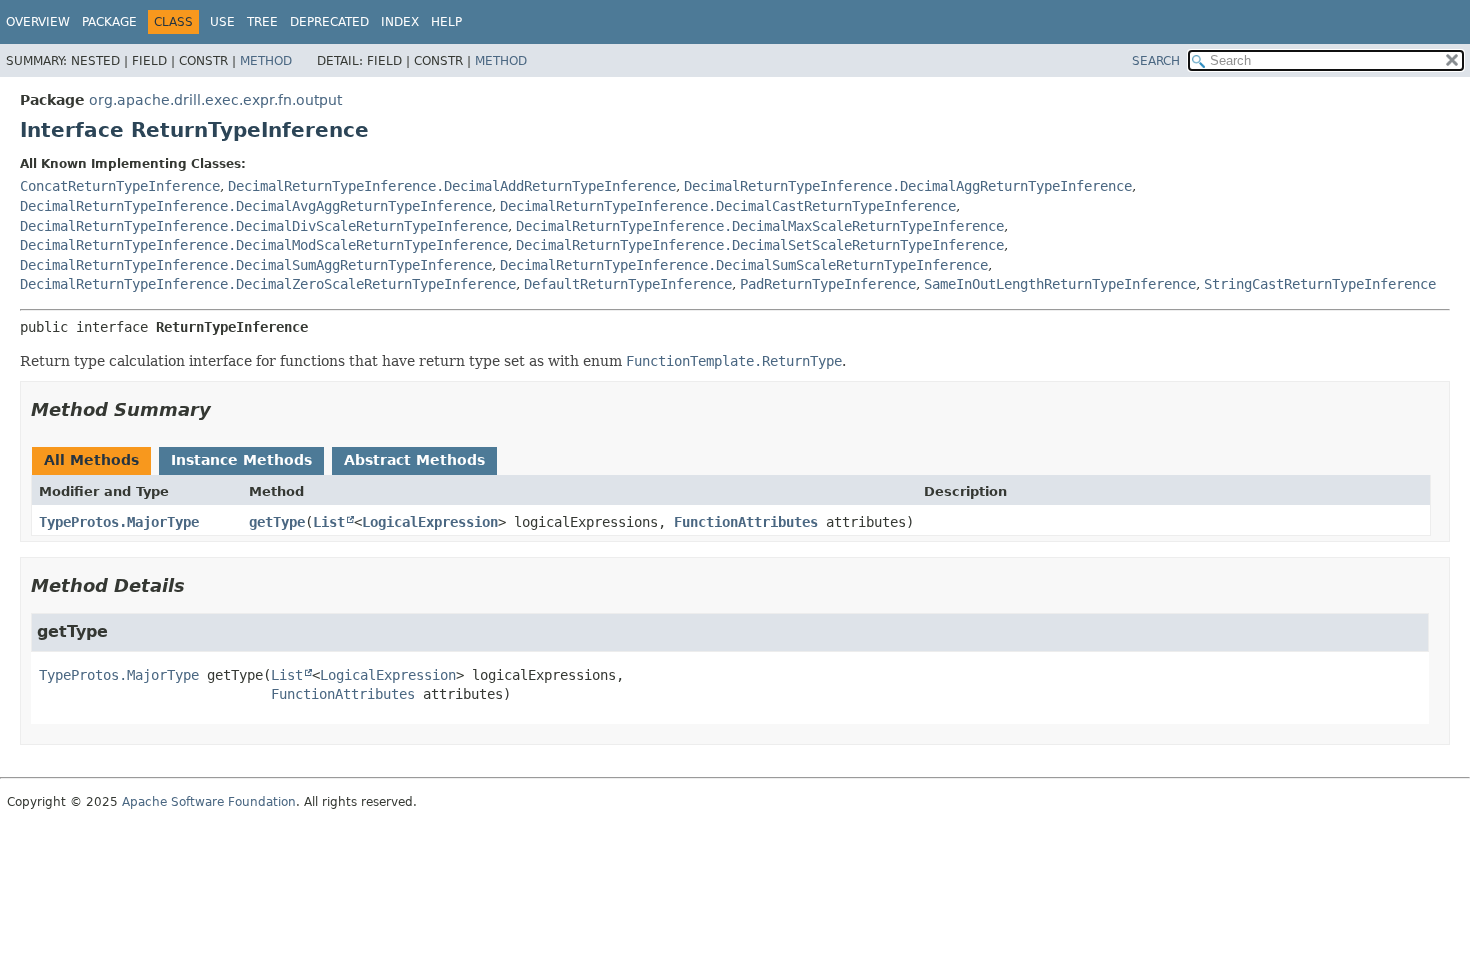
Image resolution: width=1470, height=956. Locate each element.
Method (266, 61)
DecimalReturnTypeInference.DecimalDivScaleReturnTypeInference (264, 226)
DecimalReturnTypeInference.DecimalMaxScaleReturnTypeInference (760, 226)
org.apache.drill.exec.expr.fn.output (215, 100)
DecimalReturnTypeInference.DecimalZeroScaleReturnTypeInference (268, 284)
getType (277, 522)
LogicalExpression (430, 522)
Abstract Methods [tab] (414, 460)
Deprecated (329, 22)
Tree (262, 22)
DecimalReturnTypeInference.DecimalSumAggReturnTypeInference (256, 265)
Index (400, 22)
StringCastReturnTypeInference (1320, 284)
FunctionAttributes (746, 522)
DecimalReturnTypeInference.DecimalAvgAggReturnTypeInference (256, 206)
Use (222, 22)
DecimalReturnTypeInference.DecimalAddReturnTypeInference (452, 186)
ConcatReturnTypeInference (120, 186)
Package (109, 22)
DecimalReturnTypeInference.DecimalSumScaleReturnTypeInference (744, 265)
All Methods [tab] (91, 460)
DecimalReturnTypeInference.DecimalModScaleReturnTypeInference (264, 245)
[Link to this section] (225, 409)
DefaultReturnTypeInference (628, 284)
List (329, 522)
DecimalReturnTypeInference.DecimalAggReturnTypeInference (908, 186)
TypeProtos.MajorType (119, 522)
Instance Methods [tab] (241, 460)
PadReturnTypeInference (828, 284)
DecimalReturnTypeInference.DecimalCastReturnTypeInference (728, 206)
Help (446, 22)
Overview (38, 22)
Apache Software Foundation (209, 802)
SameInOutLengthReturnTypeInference (1060, 284)
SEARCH (1156, 61)
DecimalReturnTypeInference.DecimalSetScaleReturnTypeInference (760, 245)
